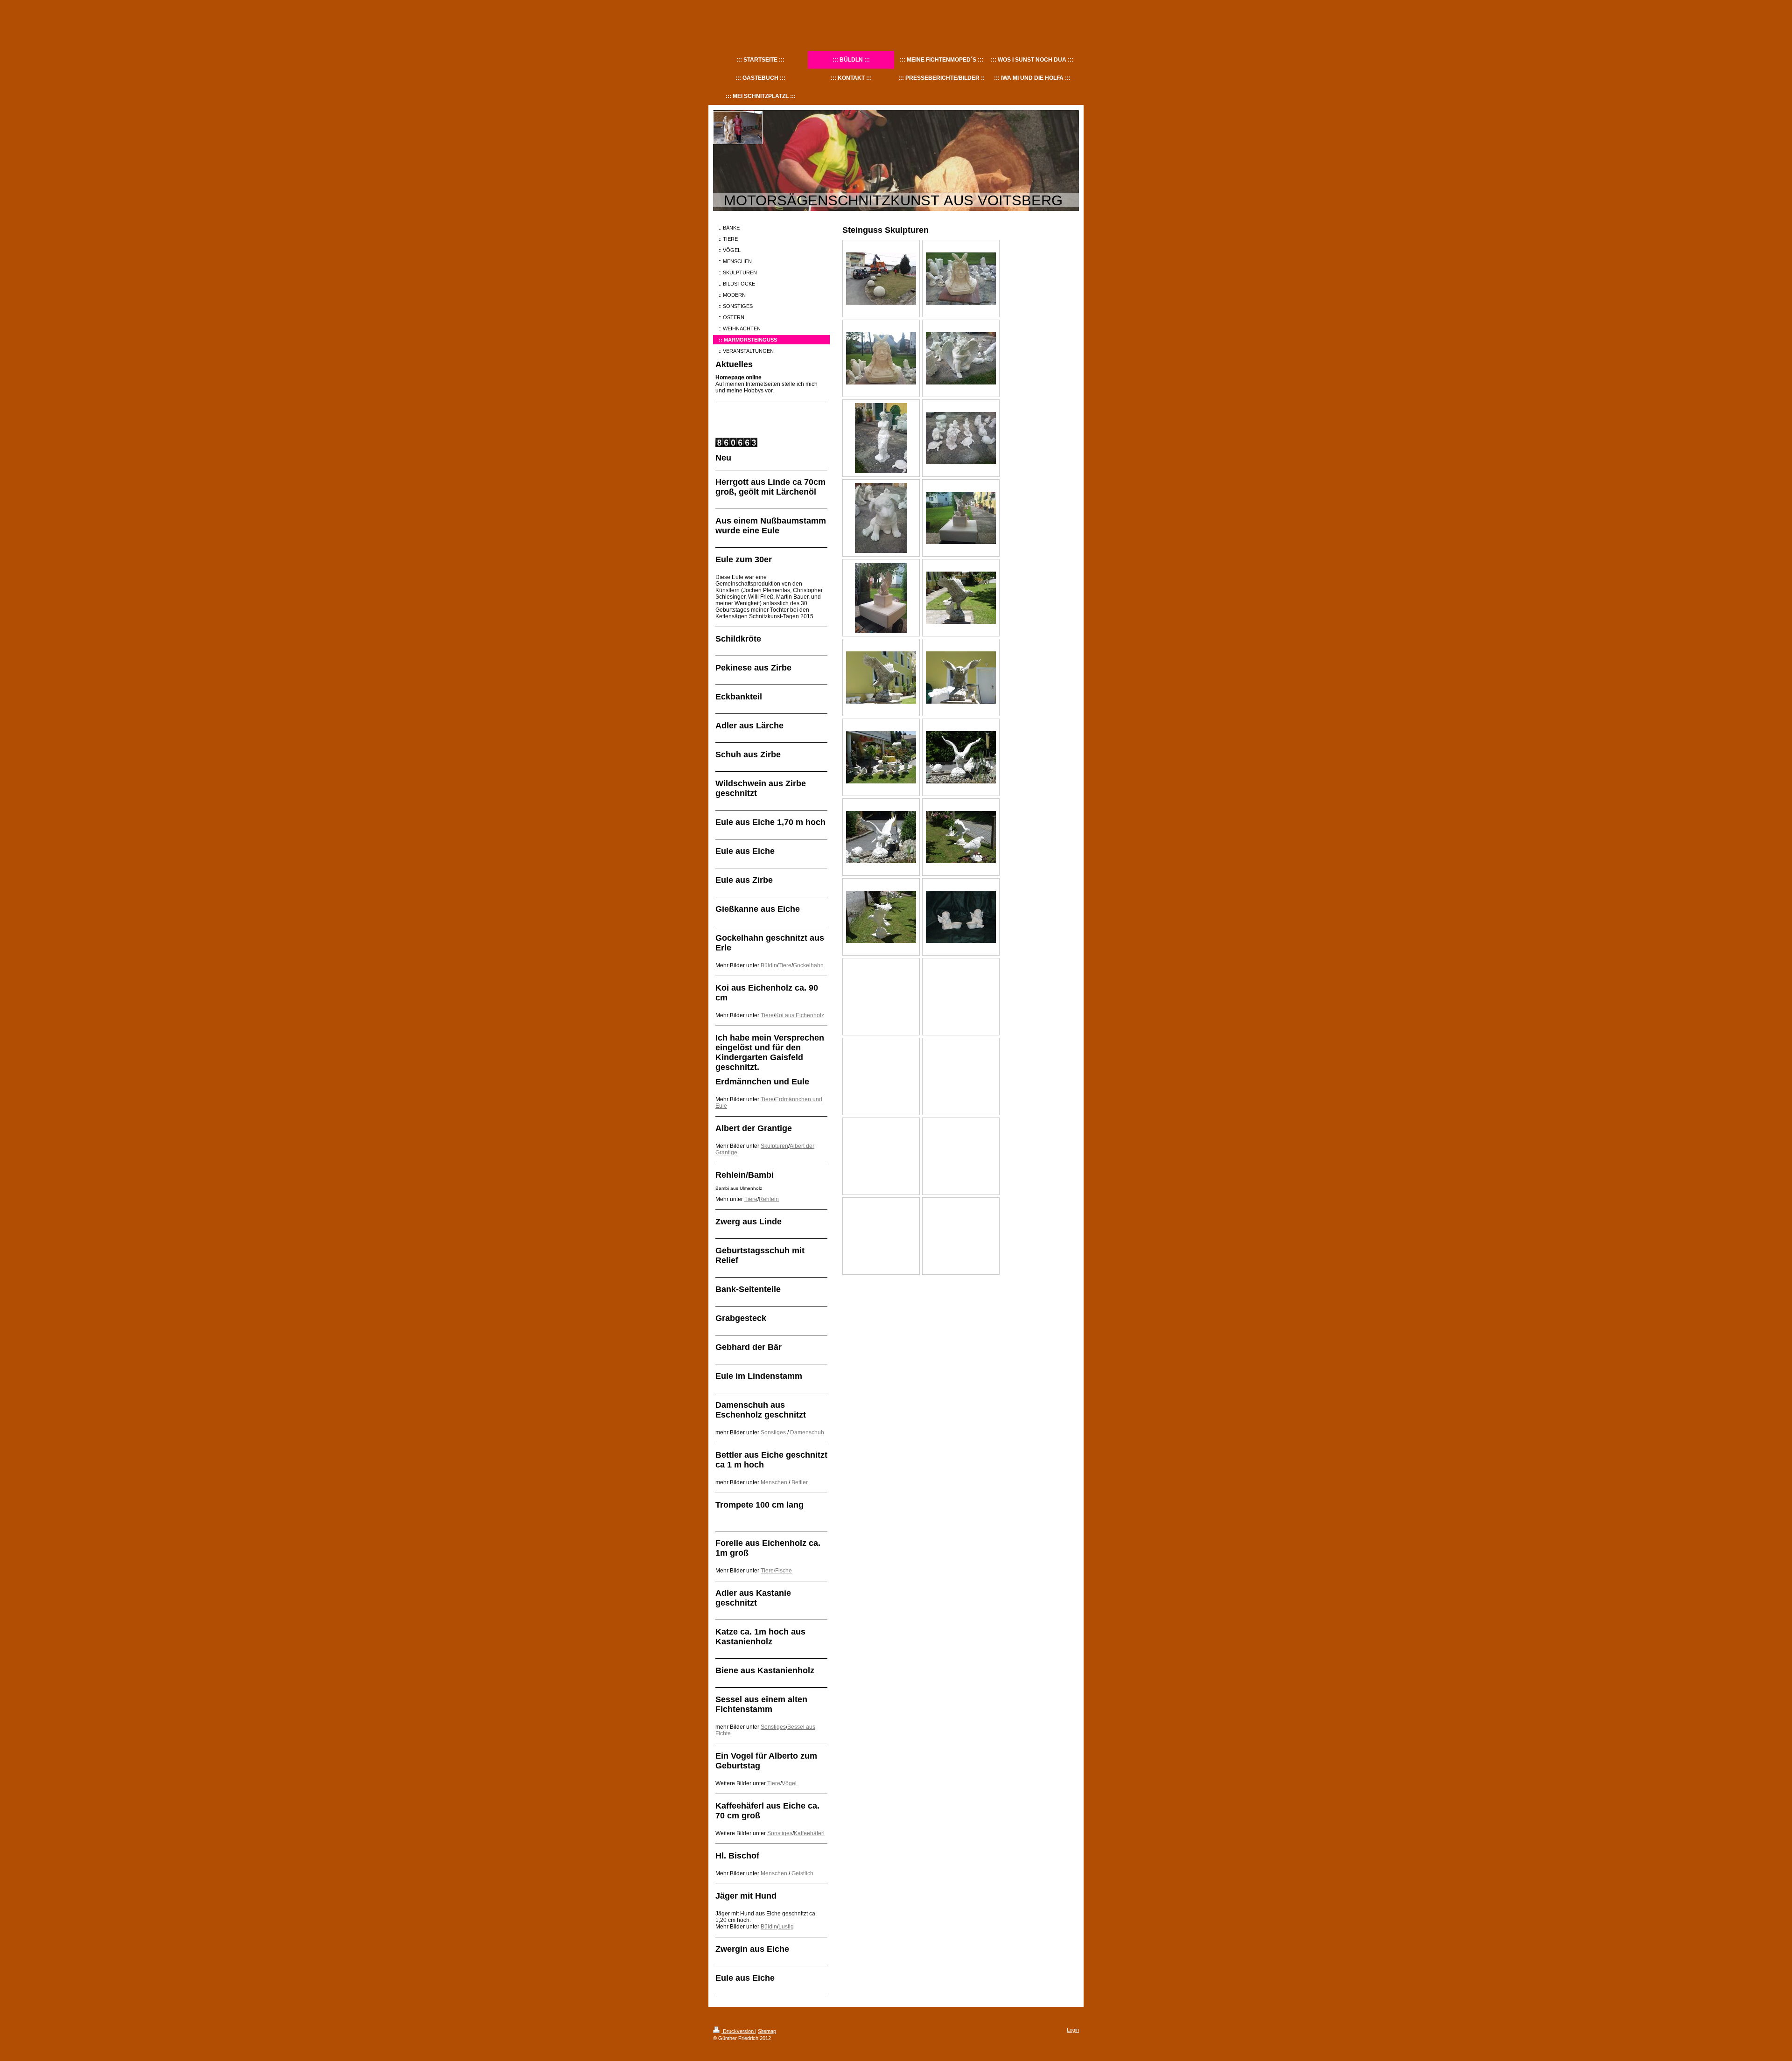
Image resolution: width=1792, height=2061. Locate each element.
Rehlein (769, 1199)
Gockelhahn (808, 965)
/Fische (783, 1571)
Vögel (789, 1783)
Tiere (785, 965)
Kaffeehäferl (809, 1833)
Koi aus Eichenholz (800, 1015)
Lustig (786, 1927)
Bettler (800, 1482)
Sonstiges (773, 1432)
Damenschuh (807, 1432)
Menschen (774, 1482)
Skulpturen (774, 1146)
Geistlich (802, 1873)
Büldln (769, 965)
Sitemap (767, 2031)
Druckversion (738, 2031)
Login (1073, 2030)
